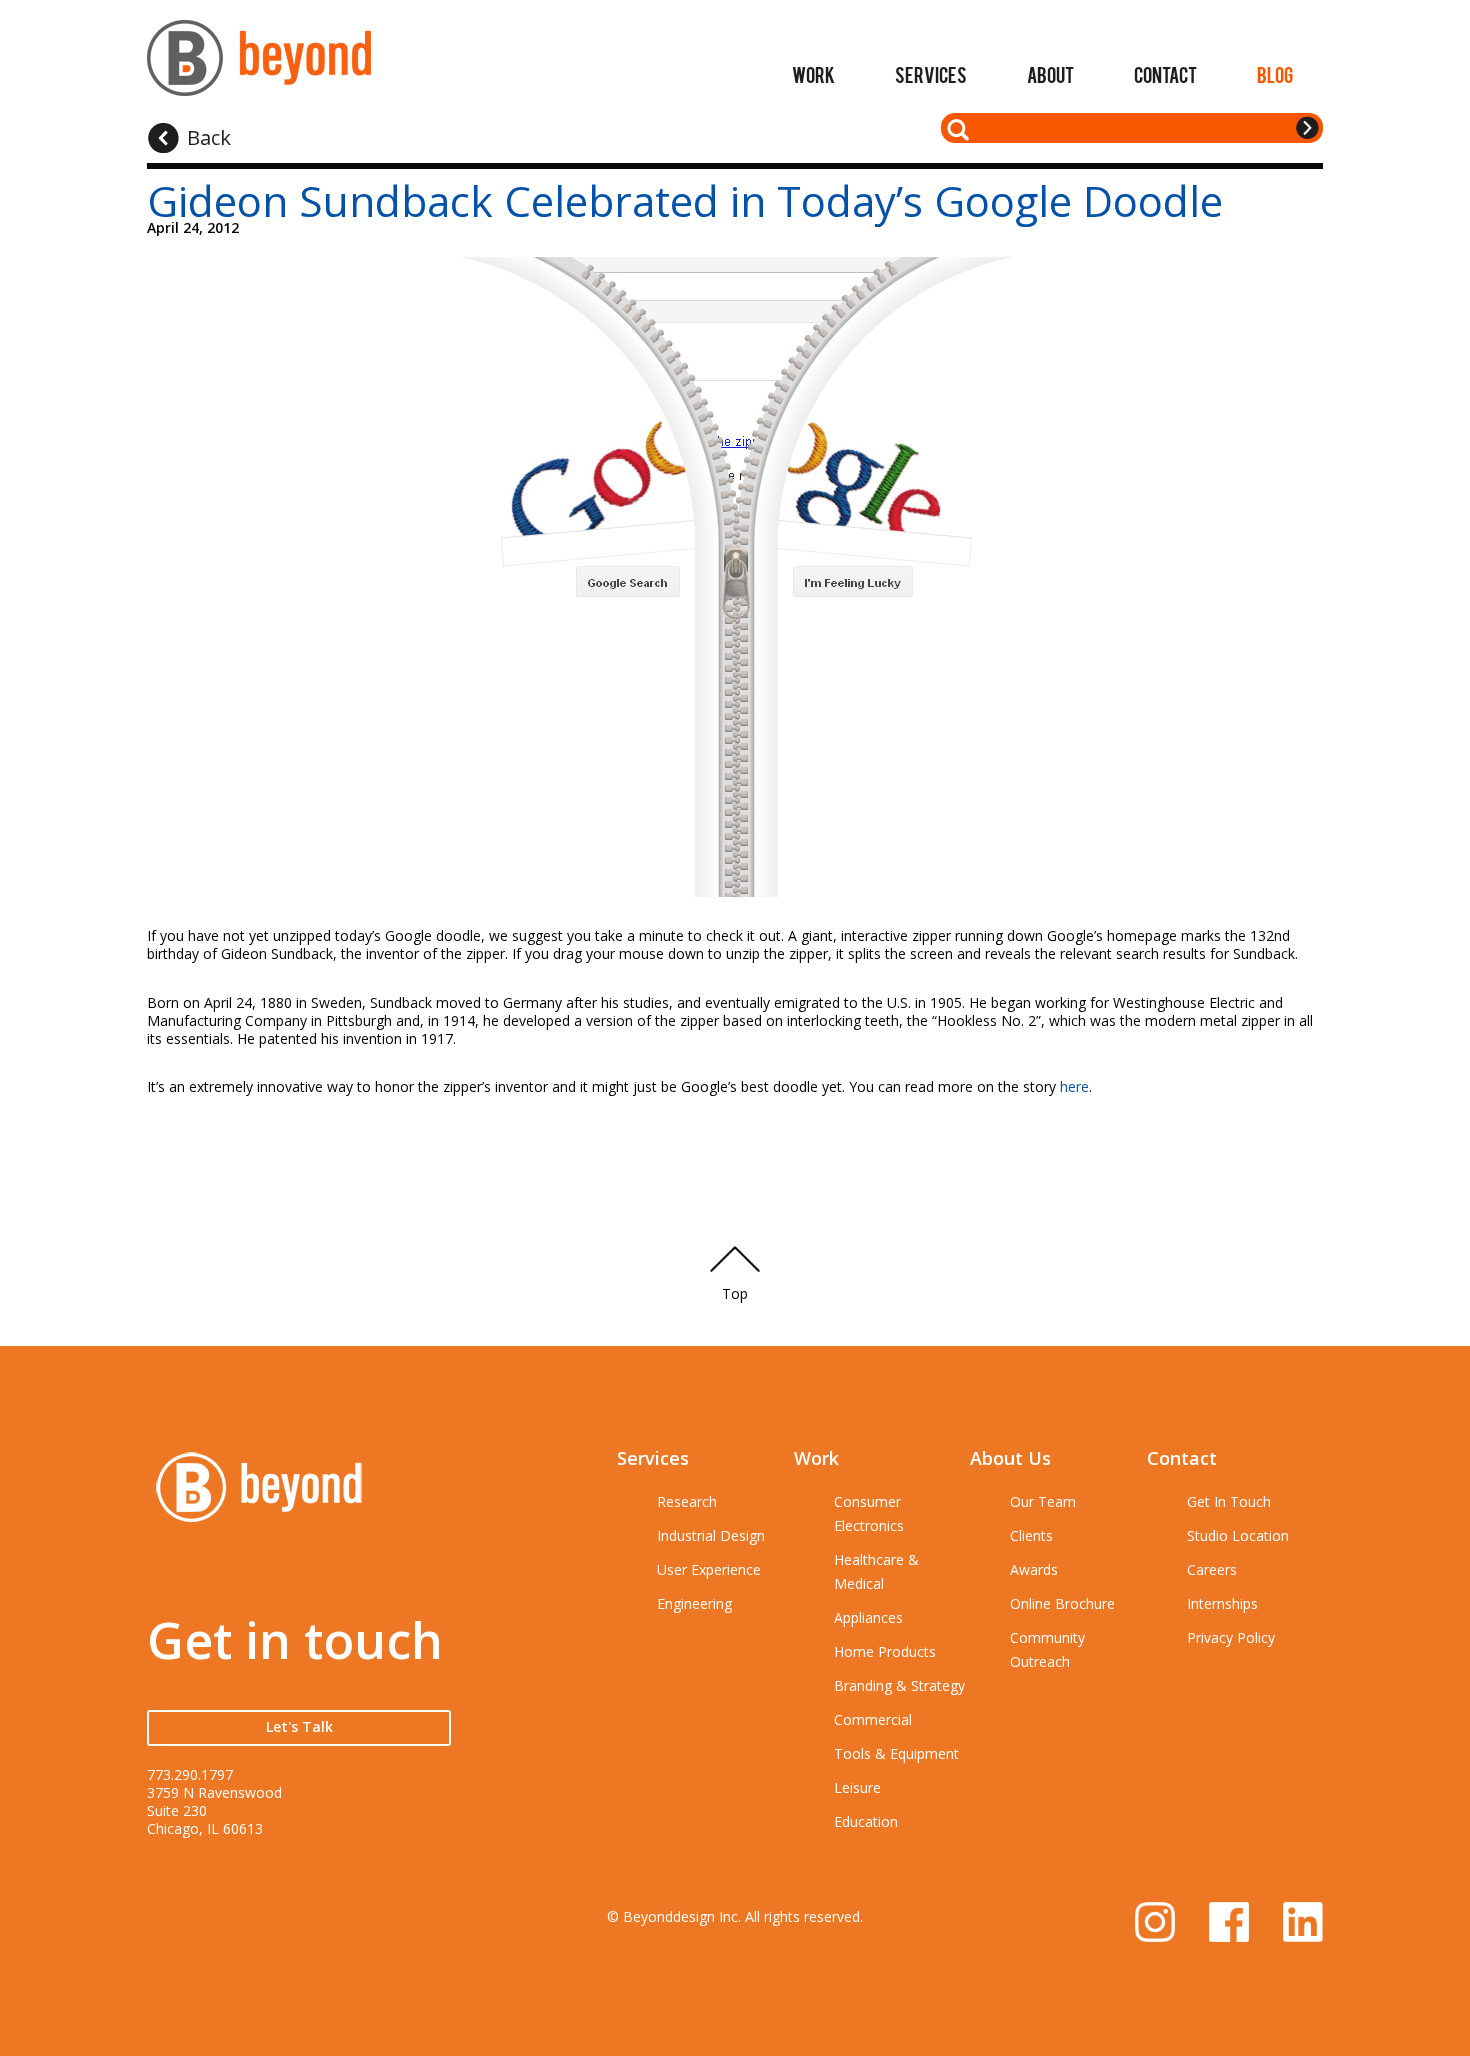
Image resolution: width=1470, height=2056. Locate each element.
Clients (1031, 1535)
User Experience (709, 1569)
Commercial (873, 1719)
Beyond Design (259, 66)
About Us (1010, 1458)
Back (209, 137)
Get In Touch (1229, 1501)
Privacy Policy (1231, 1637)
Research (687, 1501)
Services (931, 74)
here (1074, 1086)
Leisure (857, 1787)
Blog (1275, 74)
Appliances (868, 1617)
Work (813, 74)
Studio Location (1238, 1535)
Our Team (1043, 1501)
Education (866, 1821)
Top (735, 1293)
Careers (1212, 1569)
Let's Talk (299, 1726)
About (1050, 74)
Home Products (885, 1651)
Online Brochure (1062, 1603)
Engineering (694, 1603)
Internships (1222, 1603)
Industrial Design (711, 1535)
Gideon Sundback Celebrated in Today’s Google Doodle (685, 200)
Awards (1034, 1569)
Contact (1165, 74)
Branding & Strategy (899, 1685)
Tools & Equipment (896, 1753)
